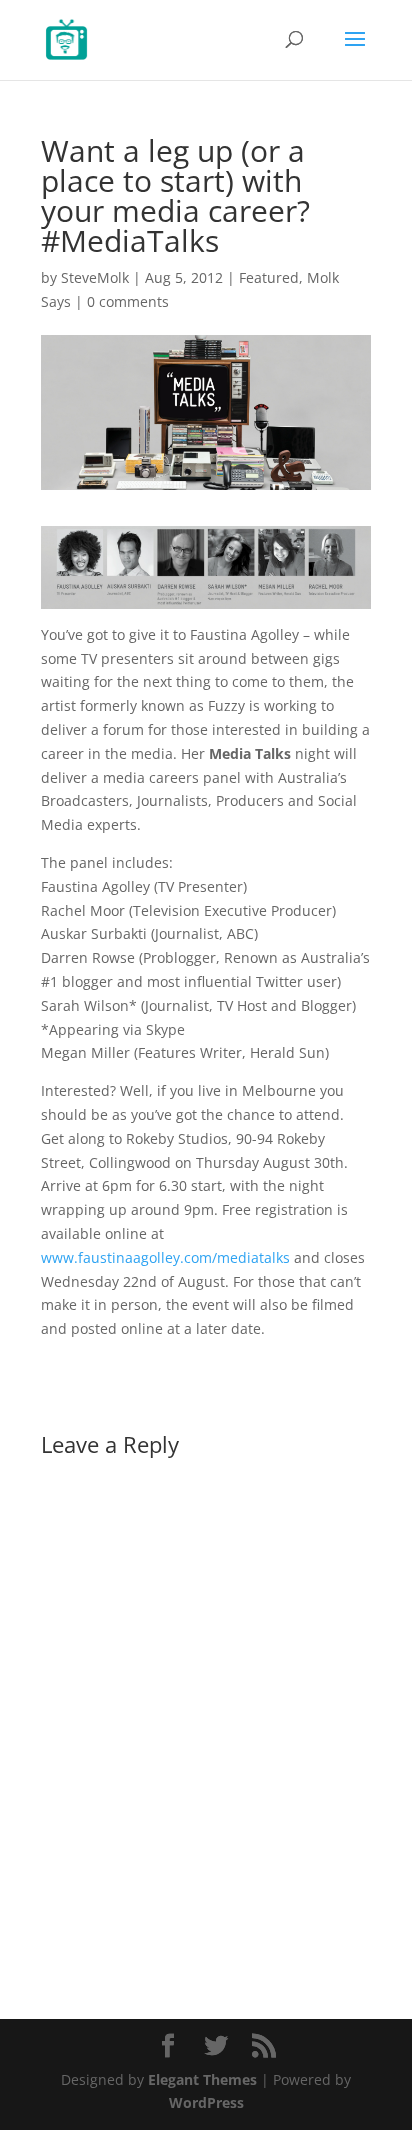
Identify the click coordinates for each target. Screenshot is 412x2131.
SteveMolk (95, 277)
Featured (269, 277)
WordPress (206, 2102)
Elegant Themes (202, 2079)
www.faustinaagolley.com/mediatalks (165, 1257)
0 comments (128, 301)
